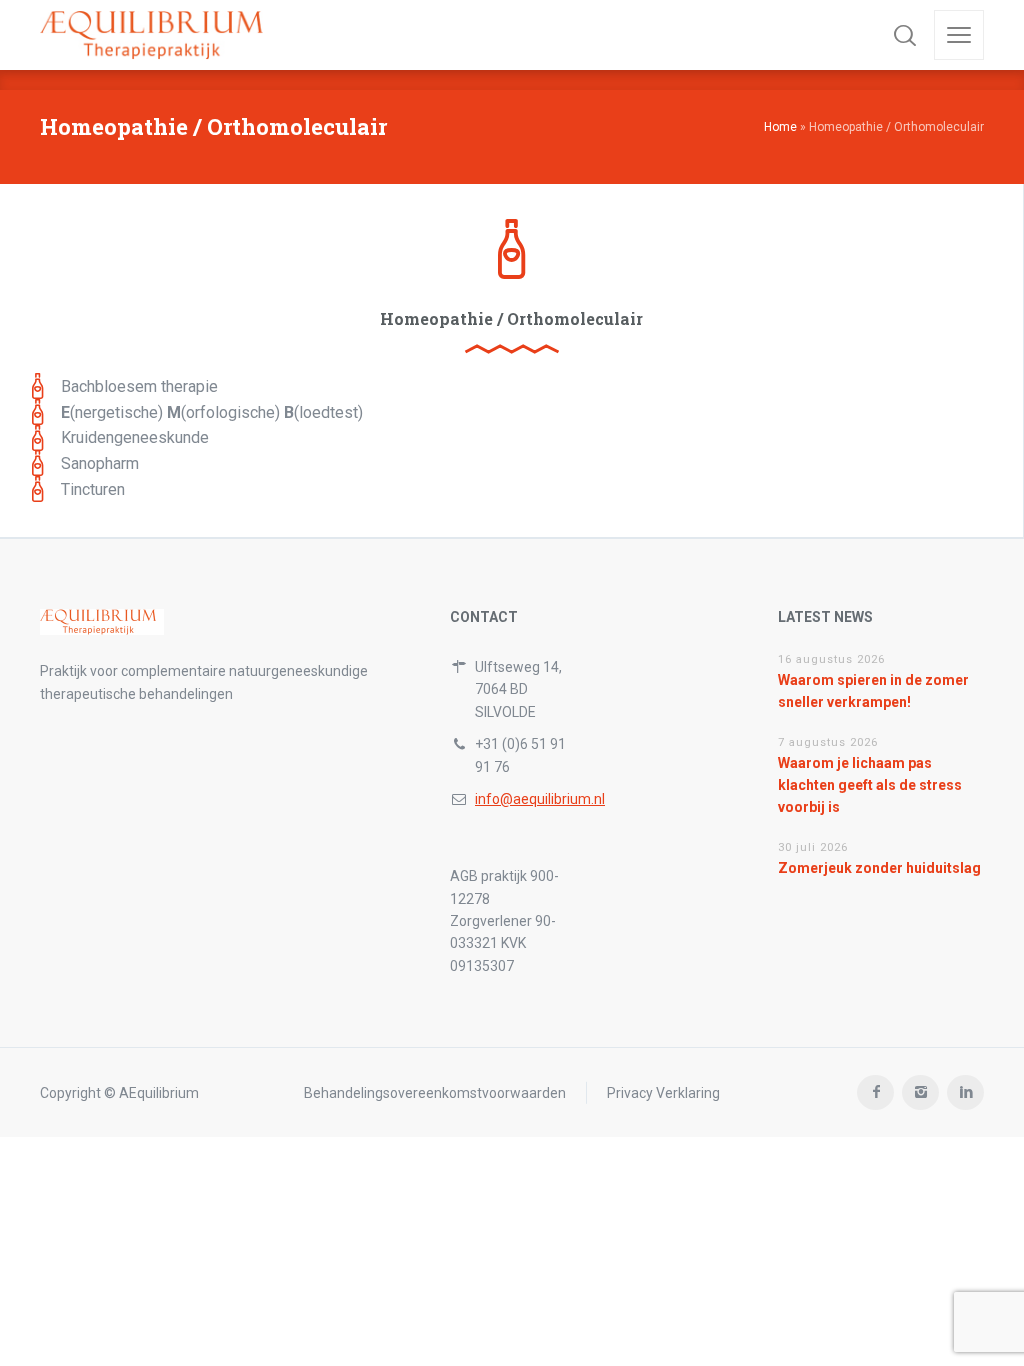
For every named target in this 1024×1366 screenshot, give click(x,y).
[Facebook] (875, 1092)
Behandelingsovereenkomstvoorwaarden (435, 1093)
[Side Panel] (959, 35)
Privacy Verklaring (663, 1093)
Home (780, 127)
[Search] (905, 35)
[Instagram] (920, 1092)
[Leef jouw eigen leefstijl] (159, 35)
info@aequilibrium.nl (540, 799)
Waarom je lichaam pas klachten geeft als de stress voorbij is (870, 785)
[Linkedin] (965, 1092)
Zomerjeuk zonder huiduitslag (879, 868)
